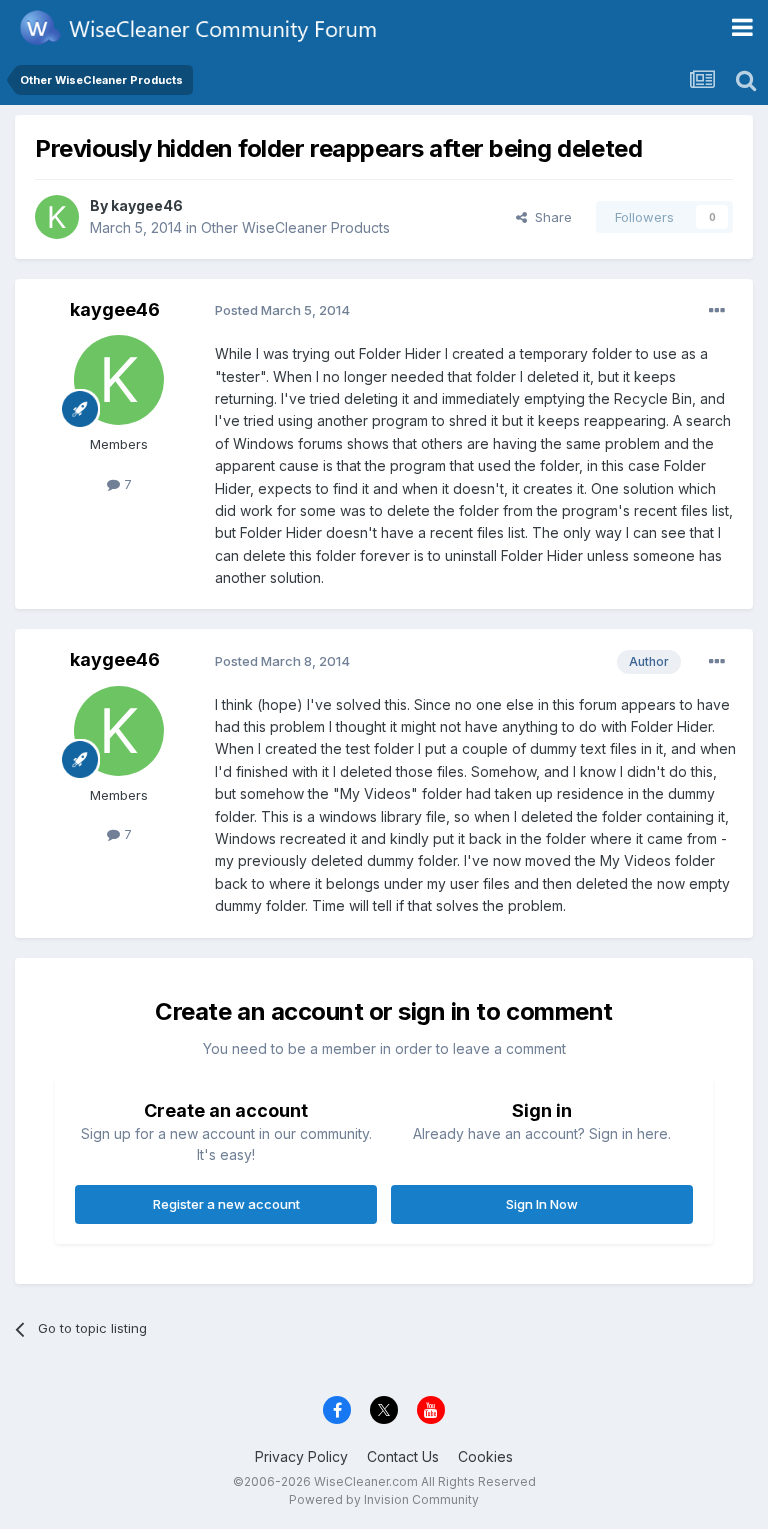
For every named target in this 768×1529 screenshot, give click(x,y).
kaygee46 (147, 205)
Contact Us (403, 1456)
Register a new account (226, 1204)
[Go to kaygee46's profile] (57, 217)
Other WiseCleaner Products (295, 227)
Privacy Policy (301, 1456)
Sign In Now (542, 1204)
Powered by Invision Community (384, 1499)
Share (549, 217)
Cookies (485, 1456)
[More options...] (717, 311)
